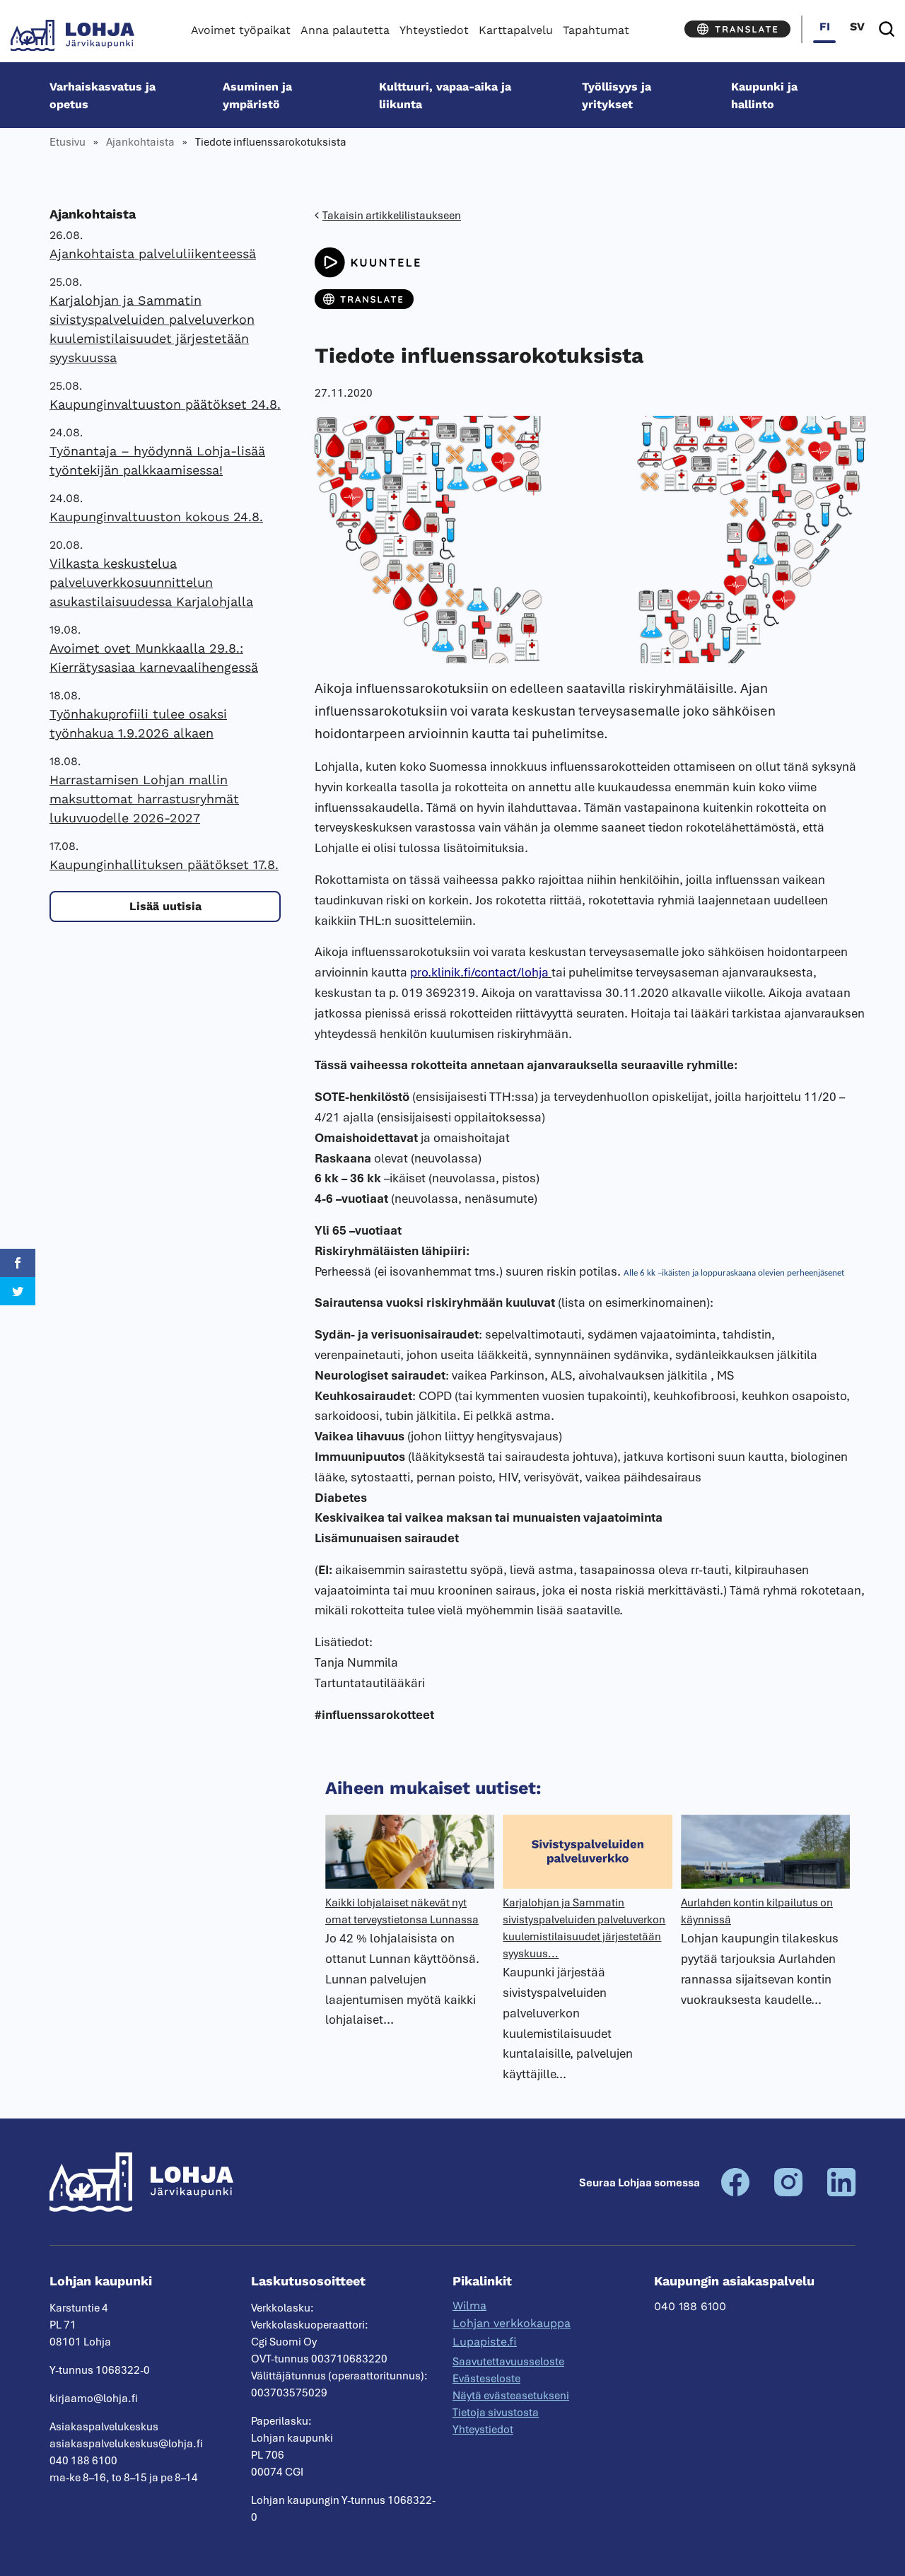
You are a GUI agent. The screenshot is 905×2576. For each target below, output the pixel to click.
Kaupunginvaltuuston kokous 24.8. (156, 517)
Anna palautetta (345, 30)
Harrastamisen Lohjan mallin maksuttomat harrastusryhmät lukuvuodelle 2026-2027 (144, 799)
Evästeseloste (486, 2379)
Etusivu (68, 142)
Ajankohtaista (140, 142)
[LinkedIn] (841, 2193)
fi (825, 27)
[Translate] (737, 29)
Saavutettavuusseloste (508, 2362)
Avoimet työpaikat (241, 30)
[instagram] (788, 2193)
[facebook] (735, 2193)
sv (857, 27)
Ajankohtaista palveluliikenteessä (153, 253)
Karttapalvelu (516, 30)
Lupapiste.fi (485, 2342)
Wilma (469, 2306)
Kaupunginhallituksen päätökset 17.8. (164, 864)
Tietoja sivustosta (496, 2413)
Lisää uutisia (165, 906)
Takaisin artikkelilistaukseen (392, 216)
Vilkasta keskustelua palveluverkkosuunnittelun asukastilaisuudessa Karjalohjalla (151, 582)
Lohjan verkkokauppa (512, 2323)
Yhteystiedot (434, 30)
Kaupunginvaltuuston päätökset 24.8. (165, 404)
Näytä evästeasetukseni (511, 2396)
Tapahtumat (596, 30)
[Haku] (887, 29)
